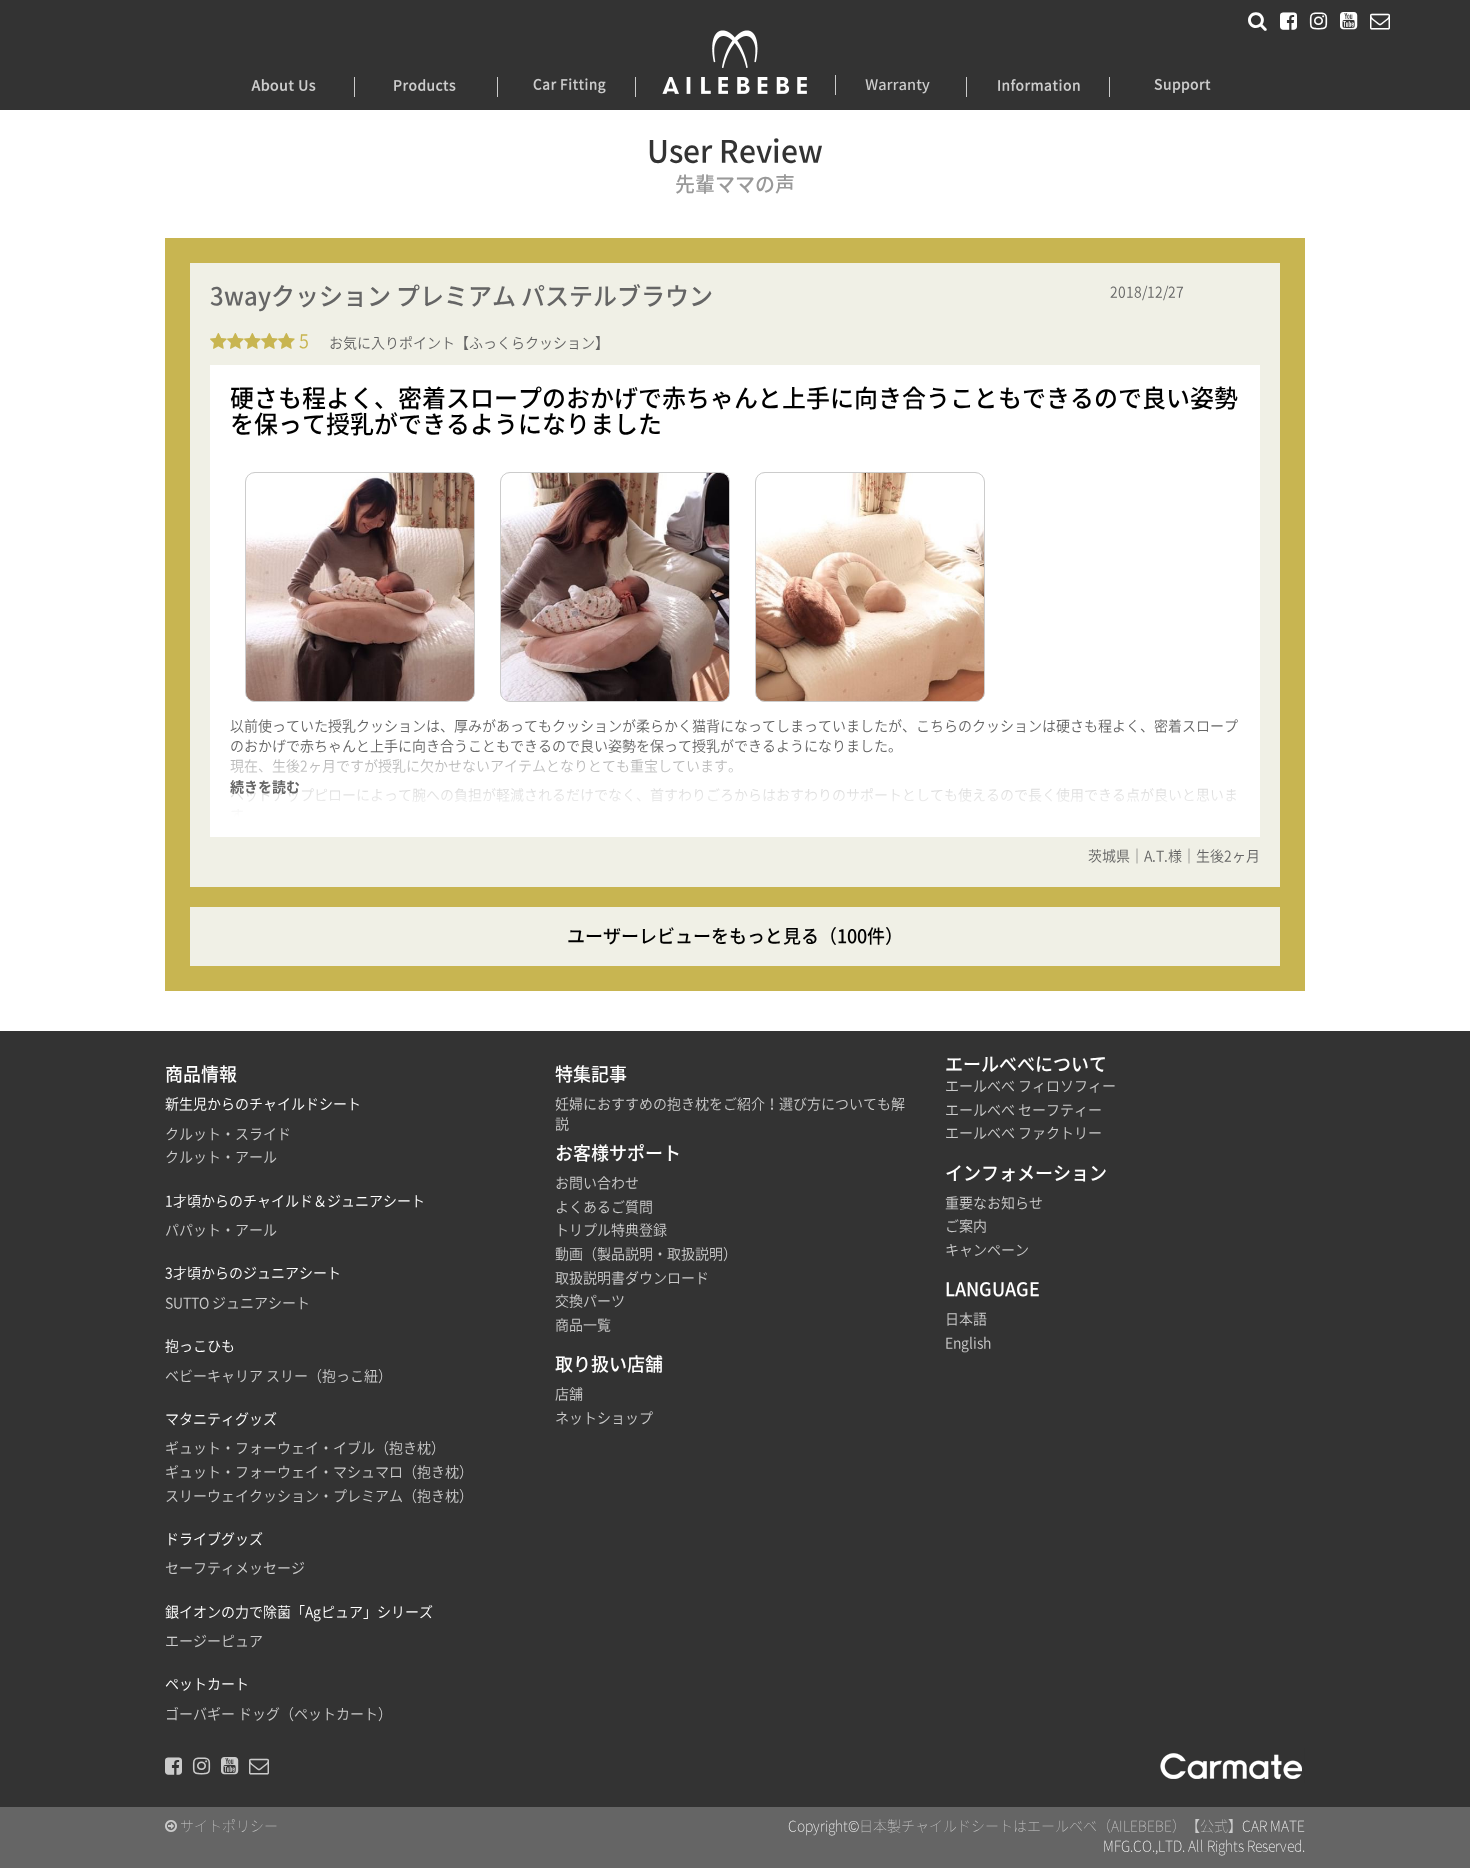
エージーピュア (214, 1641)
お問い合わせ (597, 1183)
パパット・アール (221, 1230)
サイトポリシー (227, 1826)
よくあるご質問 (604, 1207)
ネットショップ (604, 1418)
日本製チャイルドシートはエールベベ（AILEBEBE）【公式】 (1050, 1826)
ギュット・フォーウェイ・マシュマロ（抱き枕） (319, 1472)
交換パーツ (590, 1301)
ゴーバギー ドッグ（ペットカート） (278, 1714)
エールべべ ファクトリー (1023, 1133)
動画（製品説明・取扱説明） (646, 1254)
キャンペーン (987, 1250)
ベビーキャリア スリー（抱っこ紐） (278, 1376)
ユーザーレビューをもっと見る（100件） (735, 936)
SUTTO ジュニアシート (237, 1303)
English (968, 1343)
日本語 (966, 1319)
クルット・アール (221, 1157)
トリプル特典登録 (611, 1230)
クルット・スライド (228, 1134)
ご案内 (966, 1226)
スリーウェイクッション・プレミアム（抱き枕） (319, 1496)
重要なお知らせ (994, 1203)
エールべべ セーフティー (1023, 1110)
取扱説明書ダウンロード (632, 1278)
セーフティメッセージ (235, 1568)
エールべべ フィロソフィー (1030, 1086)
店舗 (569, 1394)
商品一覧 (583, 1325)
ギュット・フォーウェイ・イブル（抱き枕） (305, 1448)
